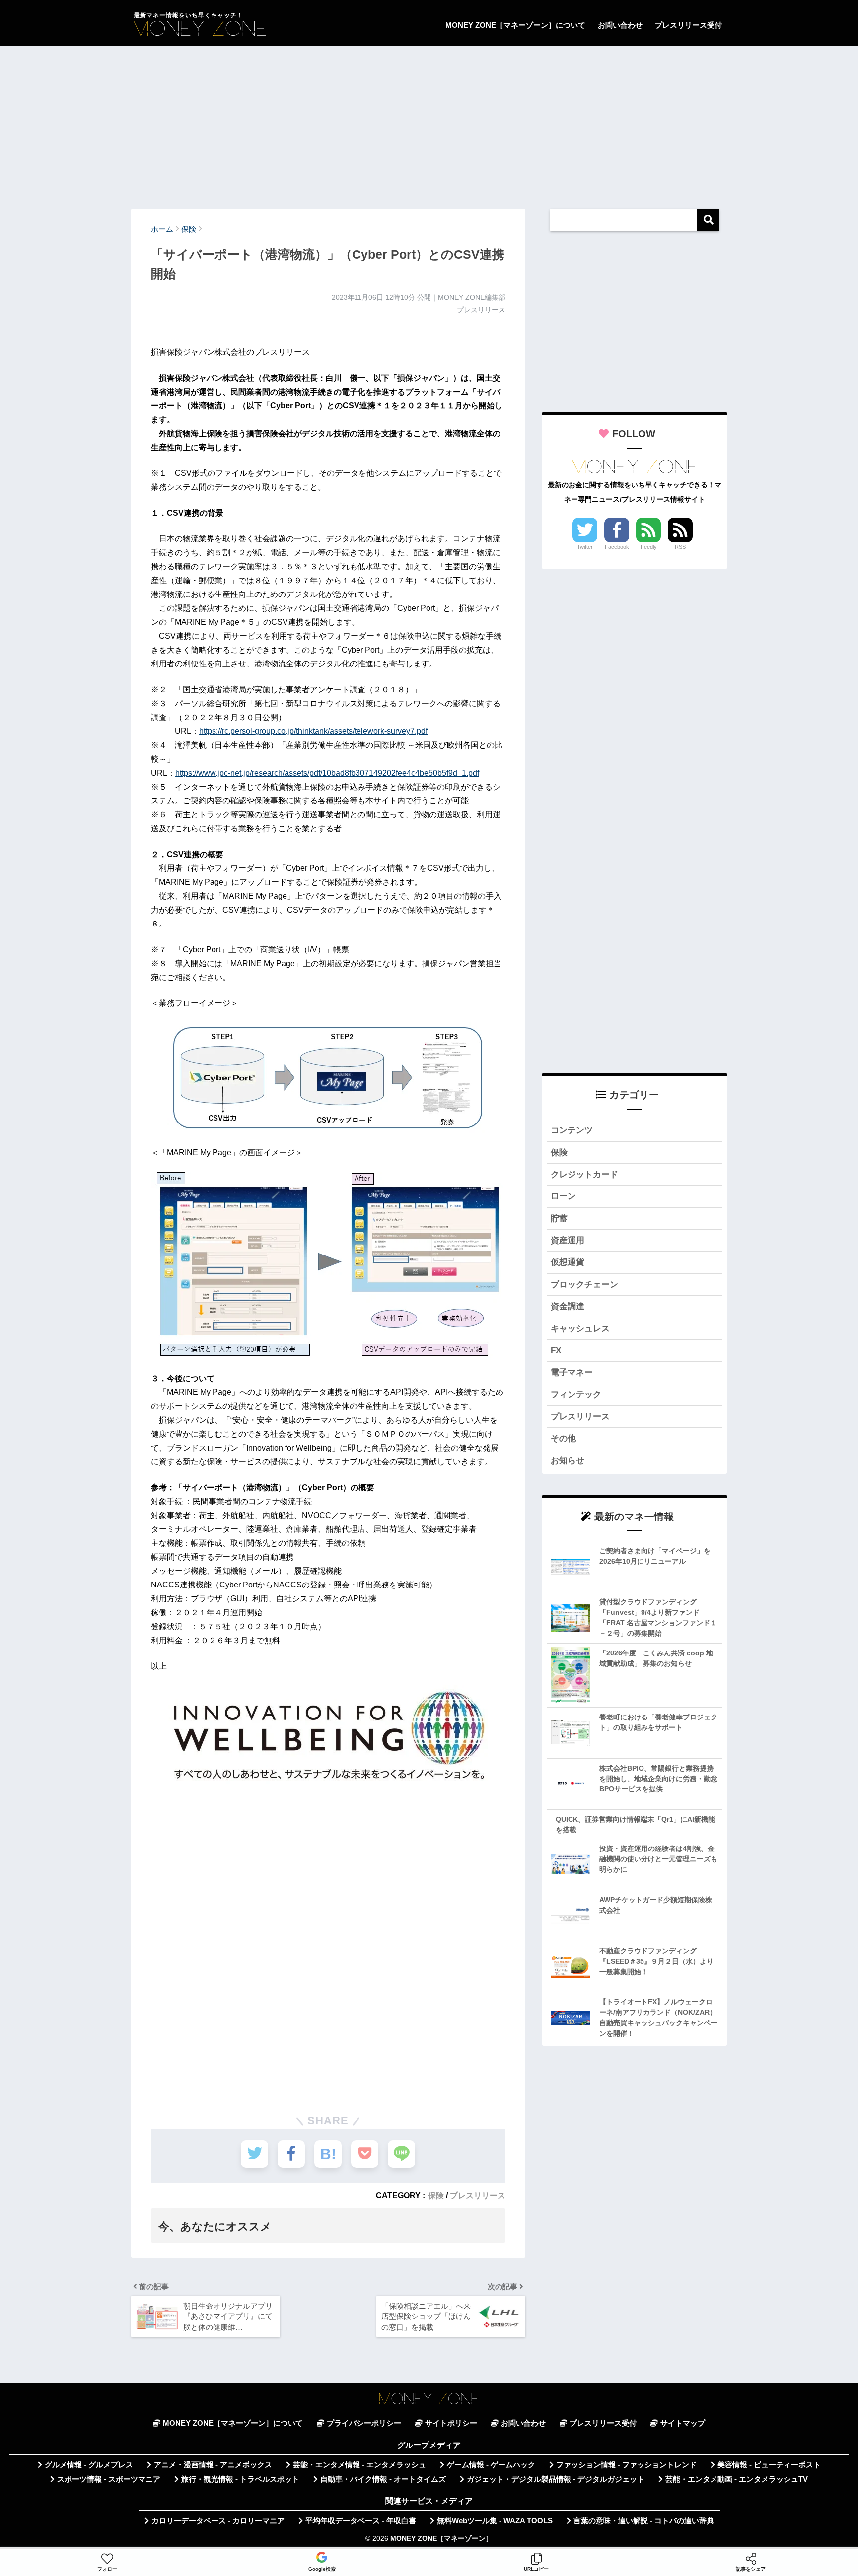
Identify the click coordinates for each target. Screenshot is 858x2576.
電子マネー (572, 1372)
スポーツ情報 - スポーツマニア (109, 2479)
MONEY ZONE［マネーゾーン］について (515, 25)
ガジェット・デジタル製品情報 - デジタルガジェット (556, 2479)
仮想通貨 (568, 1262)
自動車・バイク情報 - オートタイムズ (383, 2479)
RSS (680, 547)
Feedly (649, 547)
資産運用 (568, 1240)
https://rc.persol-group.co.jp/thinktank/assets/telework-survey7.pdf (313, 731)
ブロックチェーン (584, 1285)
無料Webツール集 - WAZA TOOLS (495, 2521)
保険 (436, 2195)
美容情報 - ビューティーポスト (769, 2465)
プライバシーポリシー (364, 2423)
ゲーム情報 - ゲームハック (491, 2465)
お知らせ (568, 1461)
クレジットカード (584, 1174)
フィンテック (576, 1395)
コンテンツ (572, 1130)
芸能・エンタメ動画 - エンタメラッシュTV (737, 2479)
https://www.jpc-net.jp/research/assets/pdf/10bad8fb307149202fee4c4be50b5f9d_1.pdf (327, 773)
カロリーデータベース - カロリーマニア (218, 2521)
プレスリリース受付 (688, 25)
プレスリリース (478, 2195)
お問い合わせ (620, 25)
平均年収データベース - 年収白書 (361, 2521)
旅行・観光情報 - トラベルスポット (240, 2479)
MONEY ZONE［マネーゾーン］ (441, 2539)
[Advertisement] (429, 123)
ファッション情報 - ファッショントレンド (626, 2465)
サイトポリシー (451, 2423)
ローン (563, 1196)
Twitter (585, 547)
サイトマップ (683, 2423)
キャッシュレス (580, 1329)
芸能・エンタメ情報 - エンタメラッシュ (359, 2465)
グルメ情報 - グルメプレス (89, 2465)
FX (556, 1351)
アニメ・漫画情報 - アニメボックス (213, 2465)
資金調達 (568, 1306)
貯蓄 (559, 1219)
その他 (563, 1438)
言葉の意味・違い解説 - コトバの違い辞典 (644, 2521)
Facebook (617, 547)
